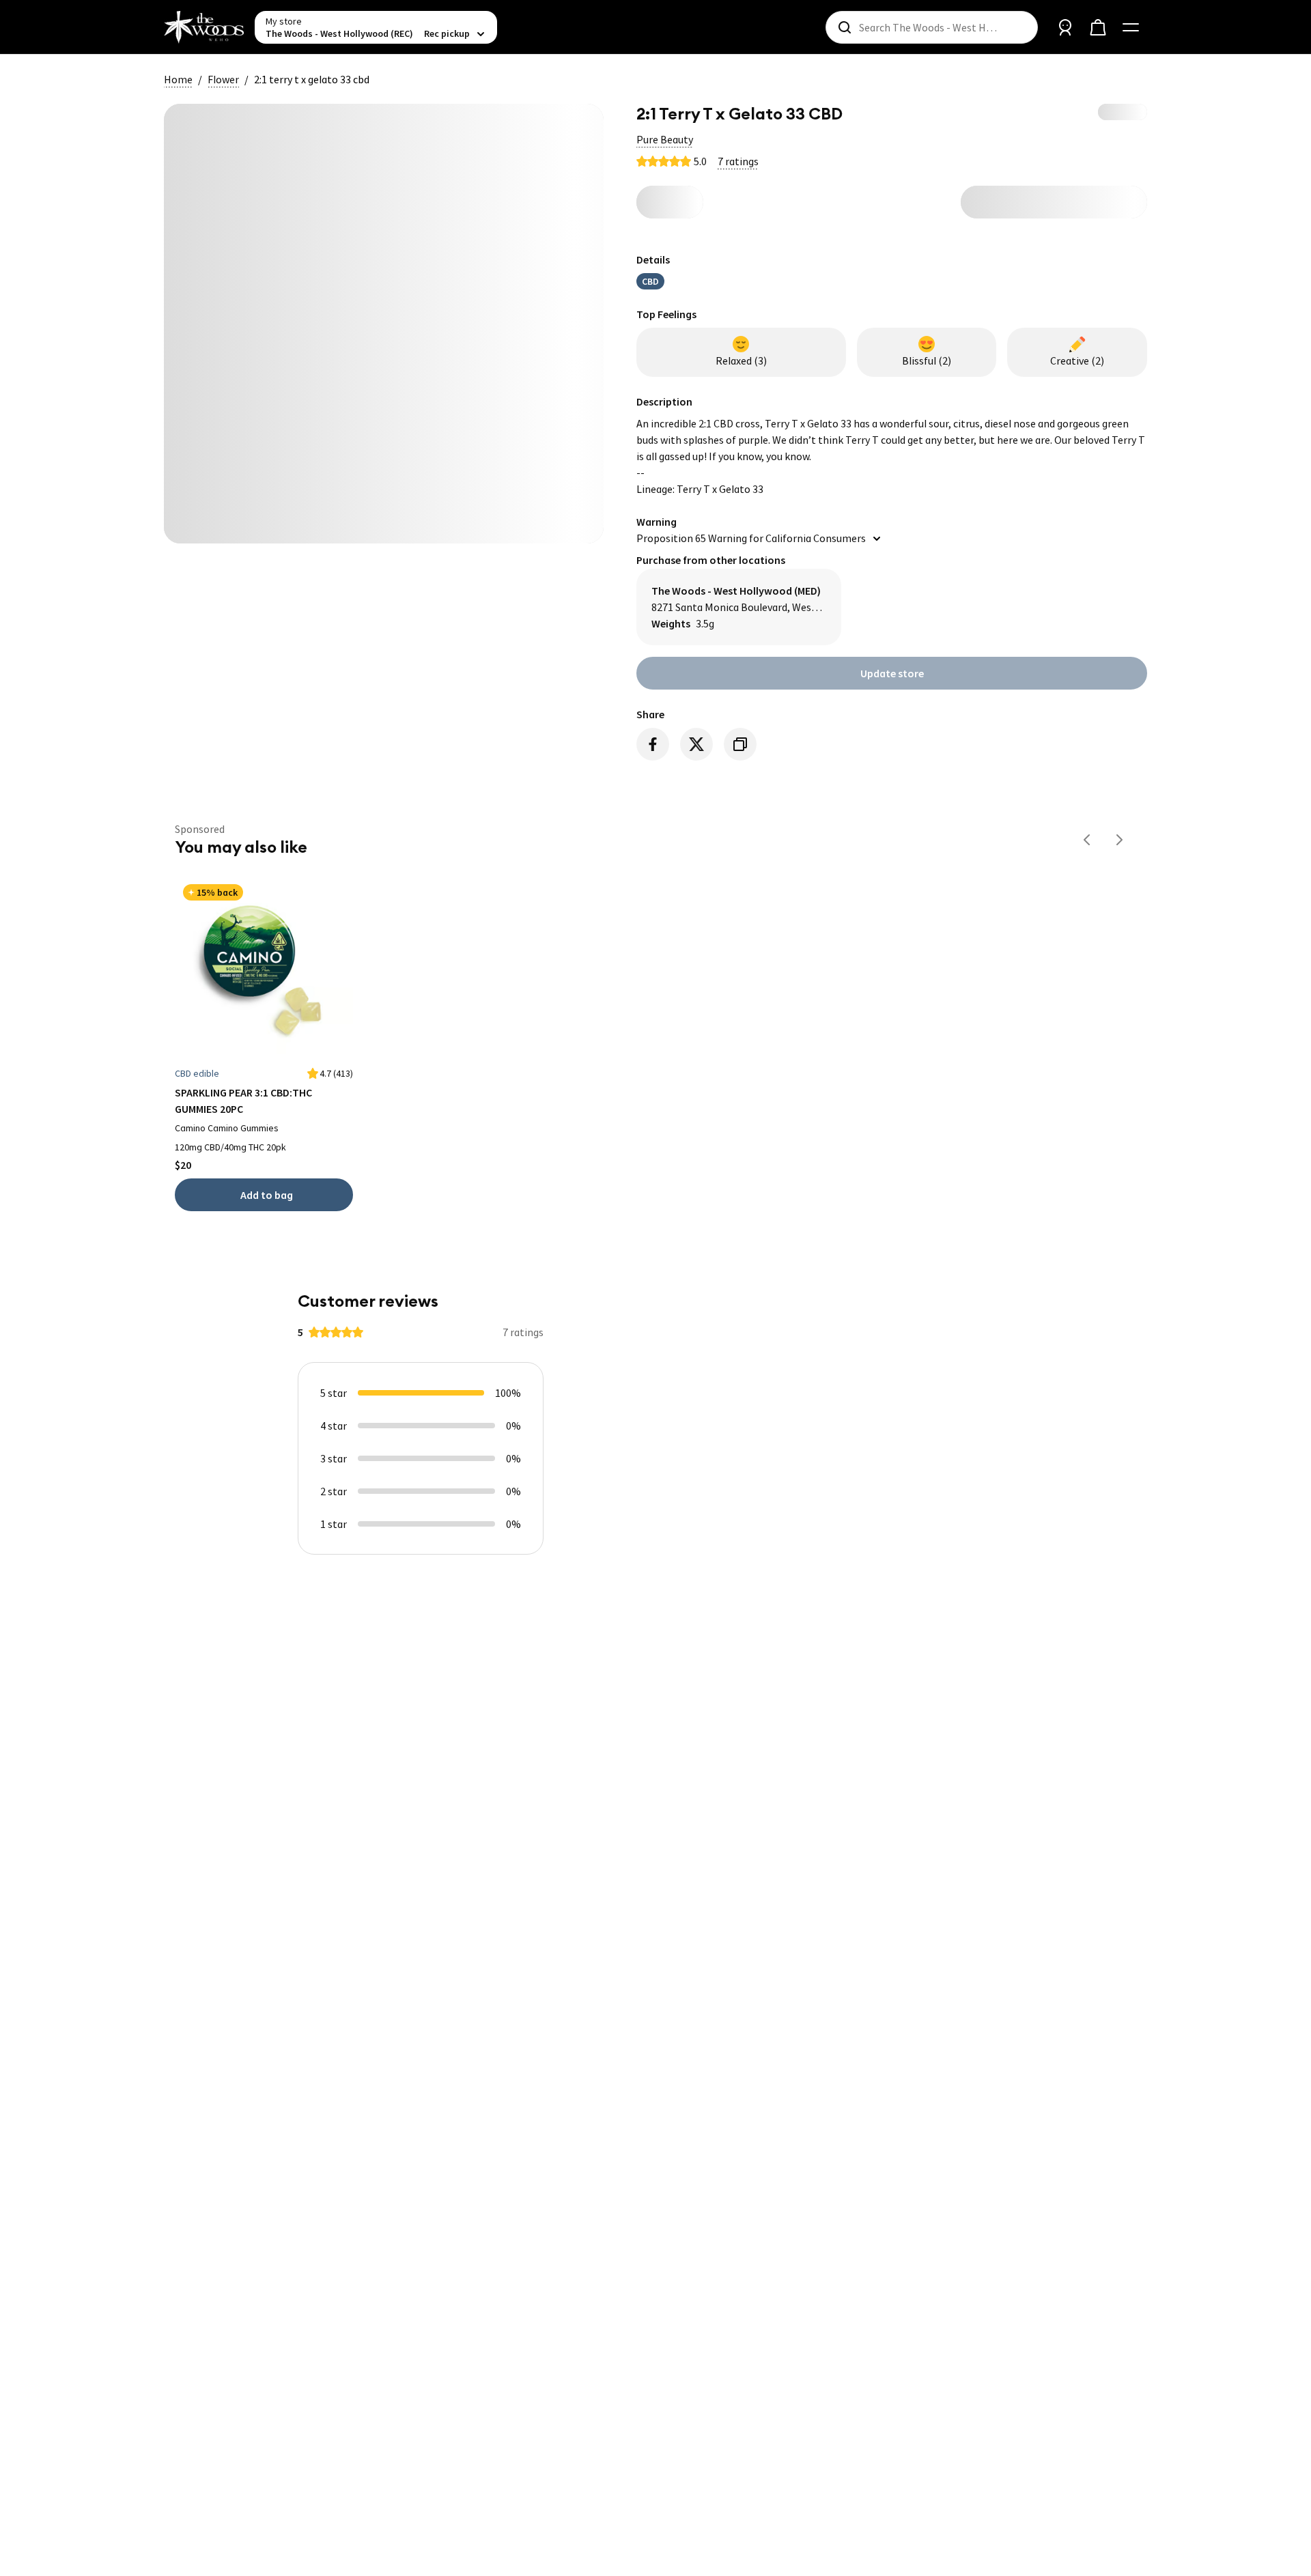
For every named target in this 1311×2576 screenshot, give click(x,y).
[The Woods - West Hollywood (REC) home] (204, 27)
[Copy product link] (740, 744)
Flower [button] (223, 79)
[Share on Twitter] (696, 744)
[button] (665, 139)
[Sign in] (1065, 27)
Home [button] (178, 79)
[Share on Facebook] (653, 744)
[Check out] (1098, 27)
